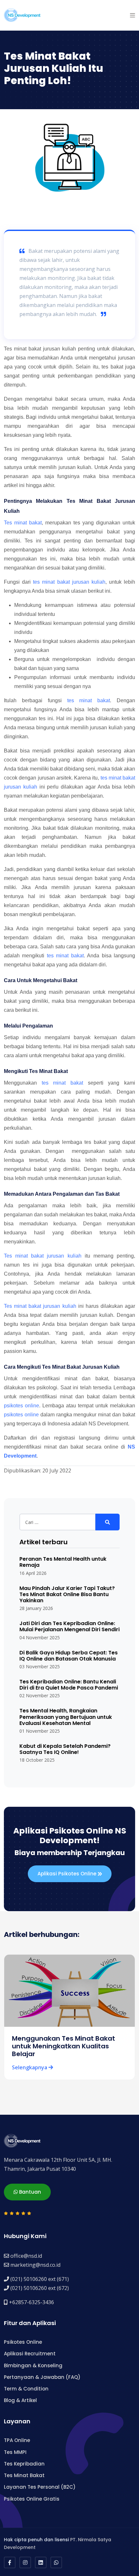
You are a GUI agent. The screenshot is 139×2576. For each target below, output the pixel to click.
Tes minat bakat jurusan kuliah (43, 1256)
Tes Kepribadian (24, 2464)
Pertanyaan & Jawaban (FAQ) (42, 2377)
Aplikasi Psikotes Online (68, 1874)
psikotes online (21, 1406)
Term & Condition (26, 2389)
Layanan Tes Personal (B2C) (40, 2487)
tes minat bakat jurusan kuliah (69, 582)
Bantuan (29, 2192)
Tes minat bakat (23, 523)
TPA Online (17, 2440)
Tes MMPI (15, 2452)
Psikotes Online (23, 2342)
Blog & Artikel (20, 2400)
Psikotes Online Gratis (32, 2499)
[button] (133, 15)
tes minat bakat (89, 700)
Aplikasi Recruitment (30, 2354)
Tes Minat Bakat (24, 2475)
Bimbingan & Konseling (33, 2365)
